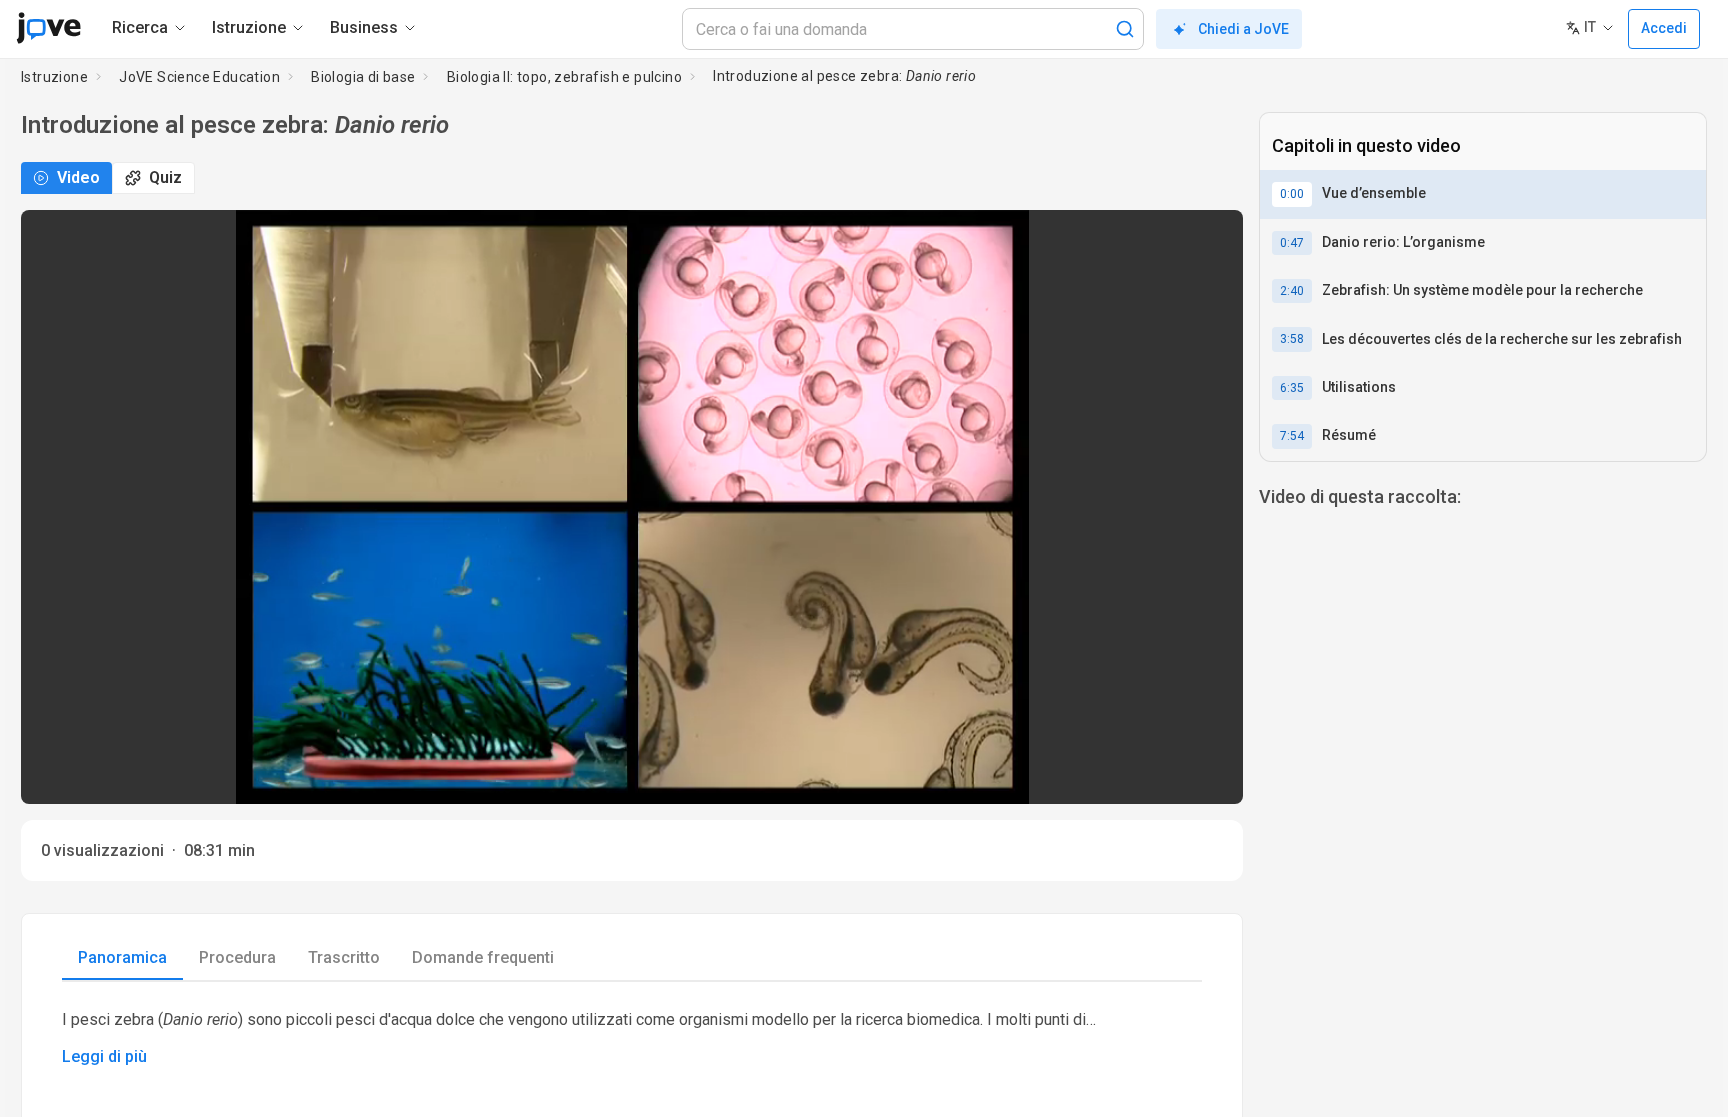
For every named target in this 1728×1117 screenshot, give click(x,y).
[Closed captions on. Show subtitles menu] (1205, 775)
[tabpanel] (632, 1037)
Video (78, 177)
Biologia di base (363, 77)
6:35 (1292, 388)
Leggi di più (104, 1056)
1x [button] (1164, 775)
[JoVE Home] (48, 28)
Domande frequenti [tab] (483, 957)
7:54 (1292, 436)
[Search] (1125, 29)
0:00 (1292, 194)
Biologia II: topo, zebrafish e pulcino (564, 77)
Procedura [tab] (237, 957)
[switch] (1049, 775)
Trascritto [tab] (344, 957)
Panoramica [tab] (122, 957)
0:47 (1292, 243)
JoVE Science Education (199, 77)
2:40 (1292, 291)
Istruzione (54, 77)
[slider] (542, 775)
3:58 (1292, 339)
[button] (1211, 238)
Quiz (165, 177)
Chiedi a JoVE (1243, 29)
